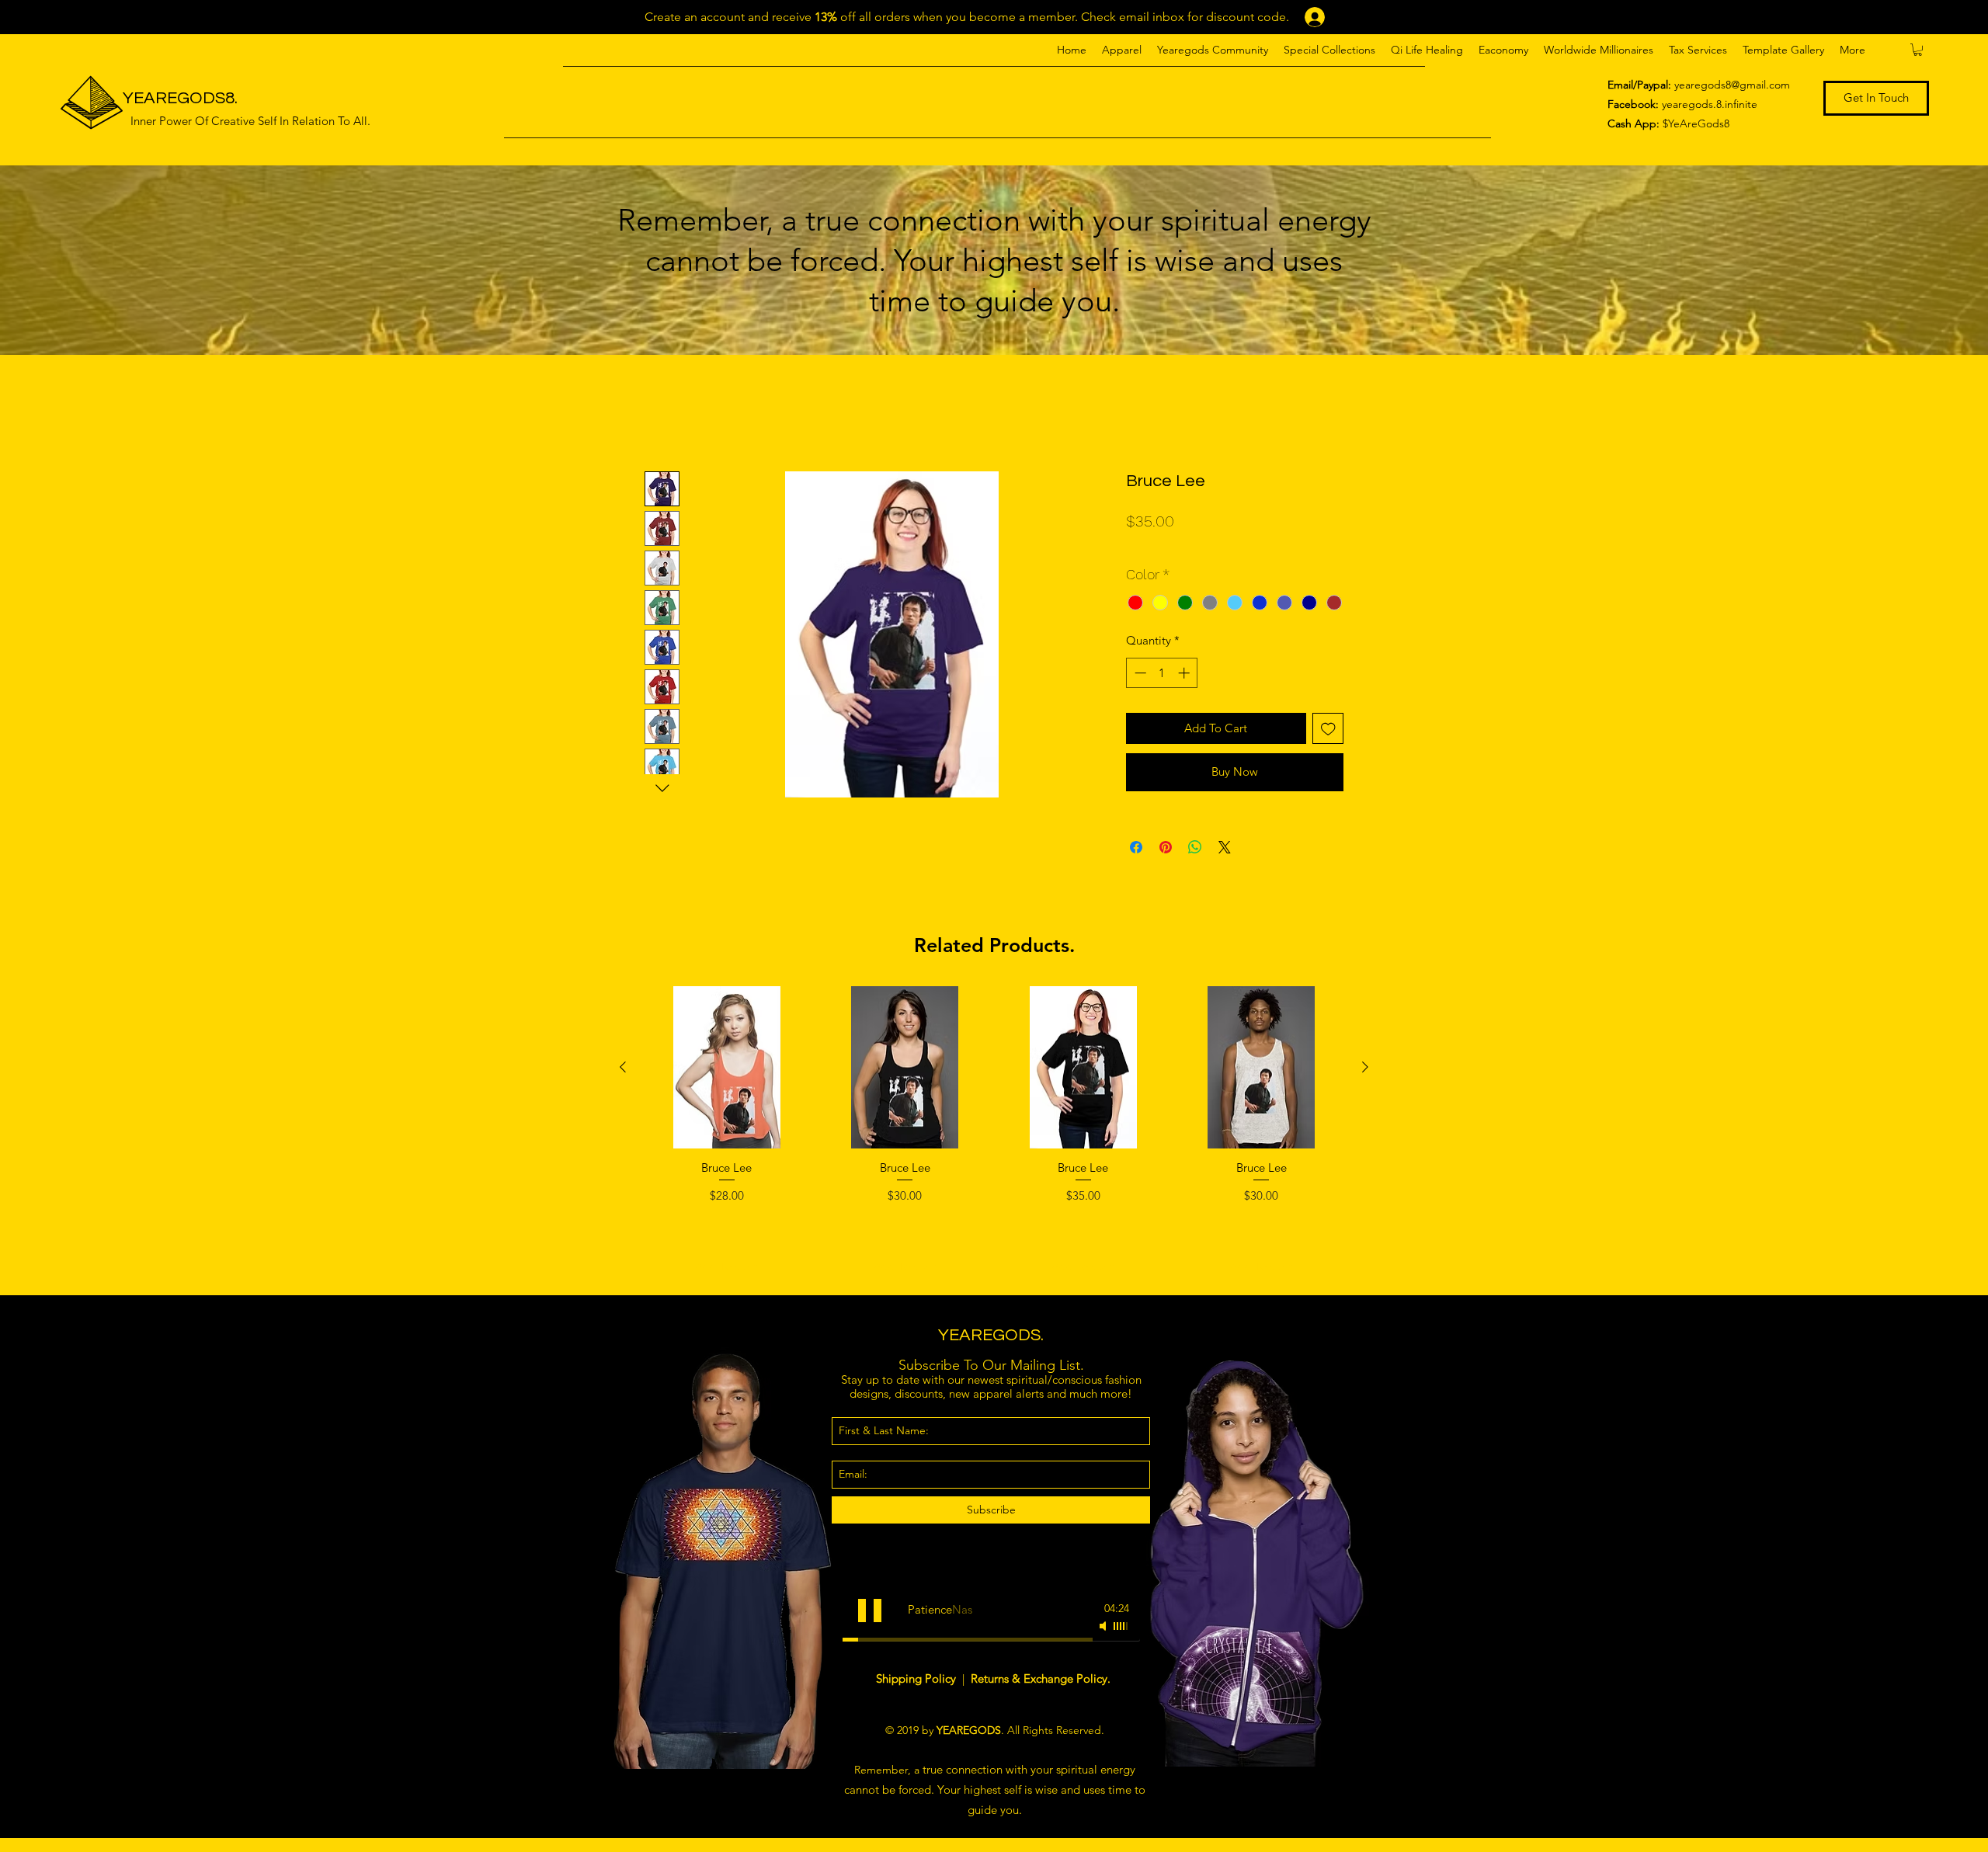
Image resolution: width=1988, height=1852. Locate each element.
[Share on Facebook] (1136, 847)
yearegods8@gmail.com (1732, 85)
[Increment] (1185, 673)
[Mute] (1104, 1626)
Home (662, 413)
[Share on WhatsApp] (1195, 847)
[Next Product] (1365, 1067)
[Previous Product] (623, 1067)
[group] (994, 1134)
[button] (1122, 50)
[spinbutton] (1162, 673)
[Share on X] (1225, 847)
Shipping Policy (918, 1678)
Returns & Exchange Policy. (1041, 1678)
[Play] (870, 1611)
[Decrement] (1139, 673)
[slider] (1121, 1626)
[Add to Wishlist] (1328, 729)
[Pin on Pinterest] (1166, 847)
